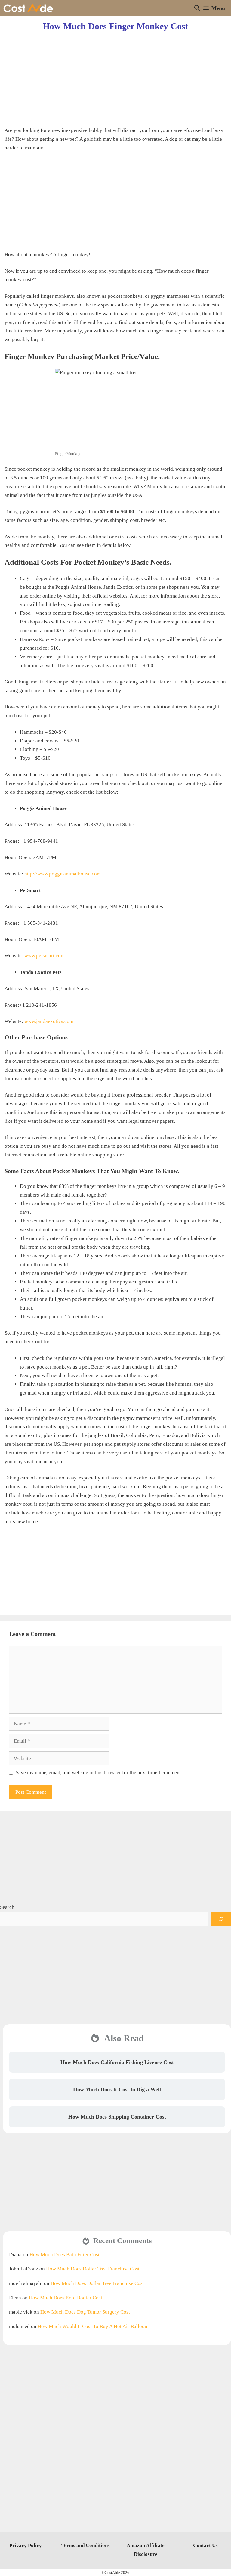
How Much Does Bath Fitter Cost (65, 2255)
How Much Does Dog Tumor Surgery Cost (85, 2312)
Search (7, 1907)
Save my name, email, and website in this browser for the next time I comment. (99, 1773)
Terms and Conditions (86, 2545)
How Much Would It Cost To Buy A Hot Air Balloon (92, 2326)
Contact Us (205, 2545)
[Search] (221, 1919)
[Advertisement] (115, 74)
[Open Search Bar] (197, 8)
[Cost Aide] (28, 8)
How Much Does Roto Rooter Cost (66, 2298)
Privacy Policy (26, 2545)
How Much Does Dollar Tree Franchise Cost (93, 2269)
